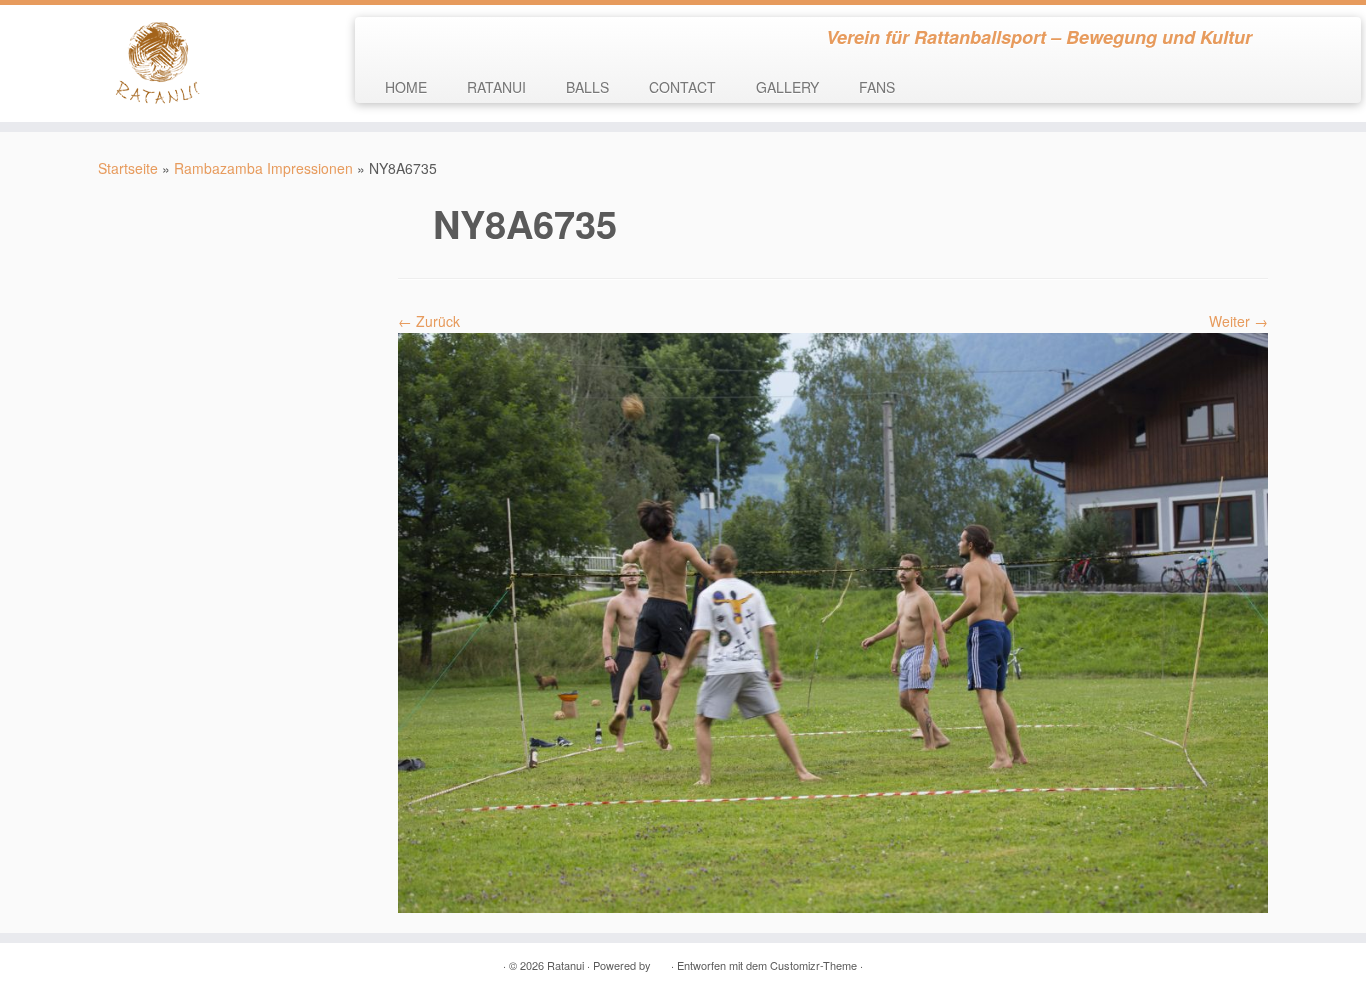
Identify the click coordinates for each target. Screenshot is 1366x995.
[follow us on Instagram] (464, 40)
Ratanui (565, 965)
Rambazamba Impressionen (263, 168)
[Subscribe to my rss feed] (383, 40)
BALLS (587, 87)
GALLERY (787, 87)
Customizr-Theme (813, 965)
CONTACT (682, 87)
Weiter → (1238, 321)
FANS (877, 87)
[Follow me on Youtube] (437, 40)
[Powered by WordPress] (661, 961)
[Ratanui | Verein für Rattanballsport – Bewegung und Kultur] (157, 63)
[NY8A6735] (833, 621)
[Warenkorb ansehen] (1323, 30)
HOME (406, 87)
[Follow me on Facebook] (410, 40)
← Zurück (429, 321)
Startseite (128, 168)
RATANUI (496, 87)
